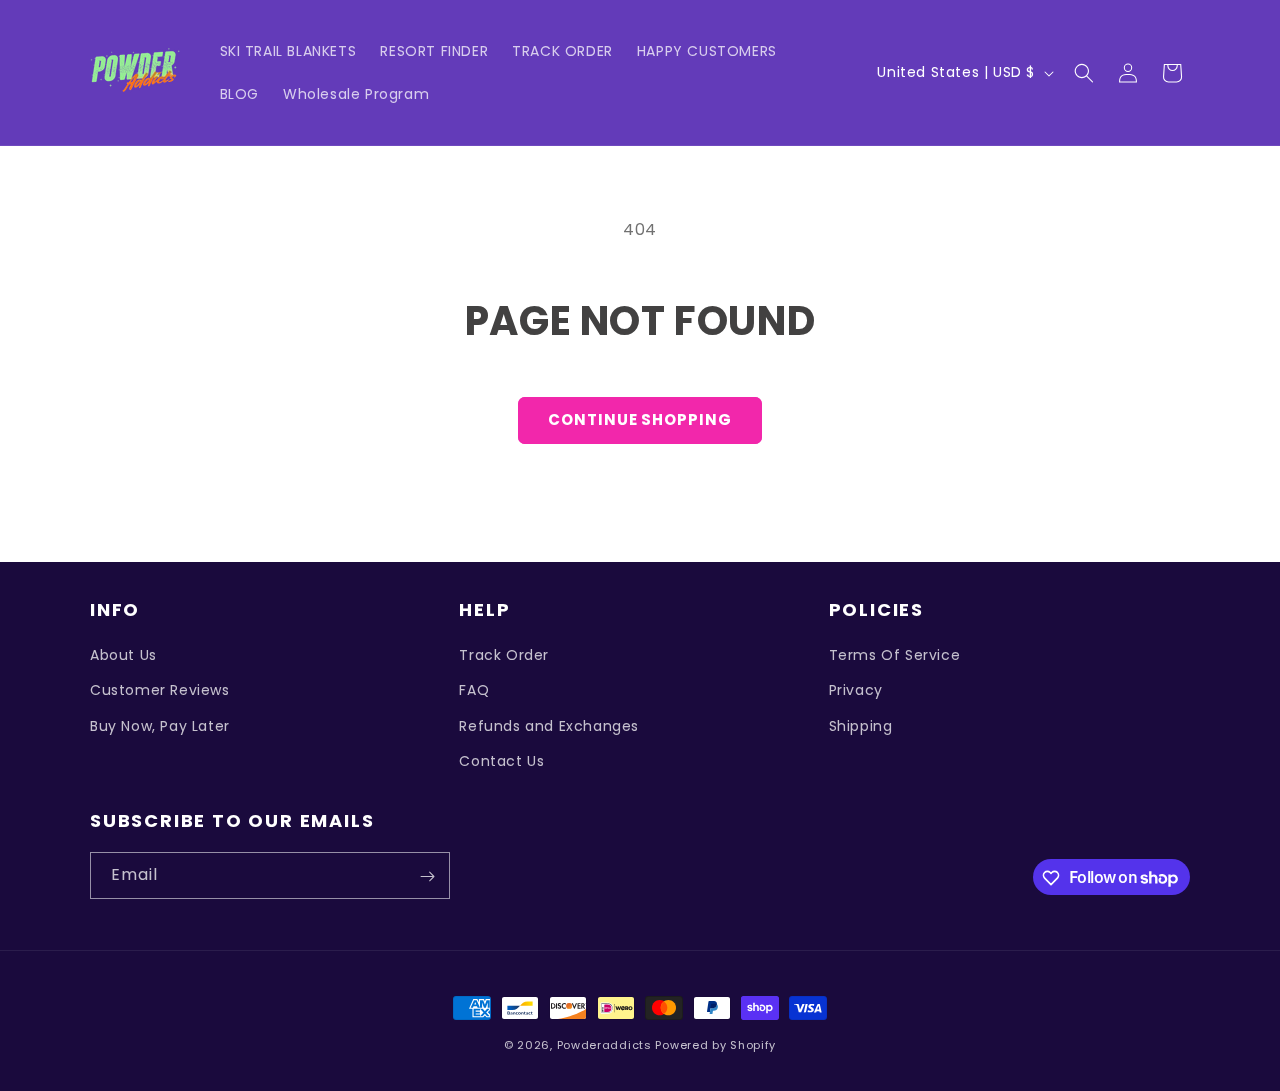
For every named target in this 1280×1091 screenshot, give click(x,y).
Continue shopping (639, 419)
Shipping (861, 726)
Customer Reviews (160, 691)
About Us (123, 655)
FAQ (474, 691)
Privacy (856, 691)
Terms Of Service (895, 655)
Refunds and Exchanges (549, 726)
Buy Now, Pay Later (160, 726)
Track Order (504, 655)
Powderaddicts (604, 1045)
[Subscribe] (427, 876)
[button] (1084, 73)
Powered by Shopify (715, 1045)
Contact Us (501, 761)
